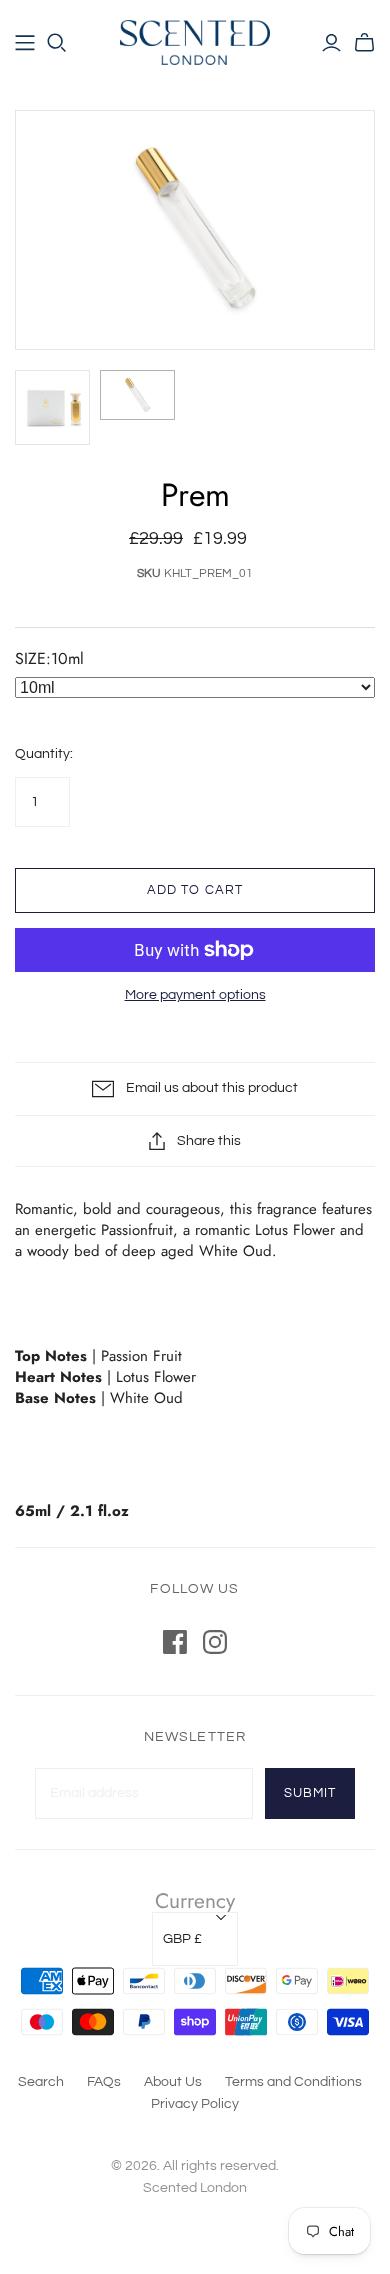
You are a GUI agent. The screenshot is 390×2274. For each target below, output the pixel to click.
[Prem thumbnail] (52, 407)
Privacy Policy (195, 2104)
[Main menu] (25, 43)
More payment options (195, 995)
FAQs (104, 2082)
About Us (173, 2082)
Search (41, 2082)
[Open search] (57, 43)
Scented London (195, 2188)
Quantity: (44, 754)
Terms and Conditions (293, 2082)
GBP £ (182, 1939)
